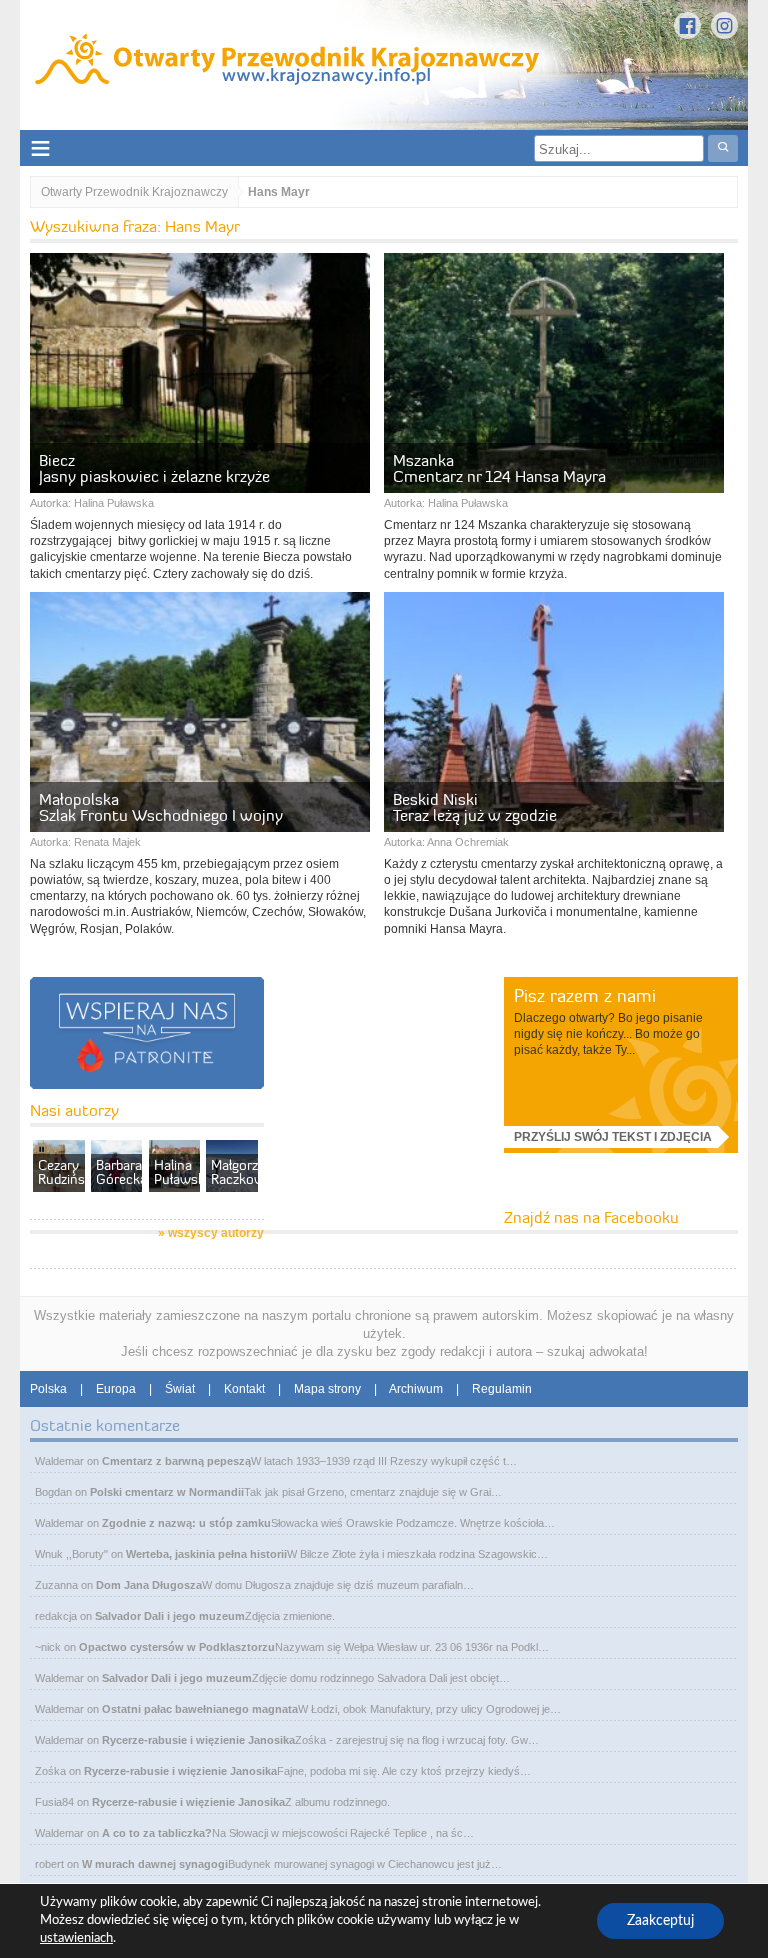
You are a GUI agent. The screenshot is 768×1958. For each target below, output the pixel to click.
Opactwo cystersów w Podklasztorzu (177, 1647)
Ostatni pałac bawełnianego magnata (200, 1709)
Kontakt (244, 1389)
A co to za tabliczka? (157, 1833)
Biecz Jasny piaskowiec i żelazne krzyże (154, 468)
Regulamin (502, 1389)
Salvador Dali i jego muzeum (170, 1616)
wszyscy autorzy (216, 1233)
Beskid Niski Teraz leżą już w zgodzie (475, 807)
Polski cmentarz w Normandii (167, 1492)
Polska (48, 1389)
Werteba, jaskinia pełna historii (206, 1554)
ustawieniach (76, 1938)
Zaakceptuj (660, 1921)
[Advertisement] (421, 1102)
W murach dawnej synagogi (155, 1864)
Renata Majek (107, 842)
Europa (116, 1389)
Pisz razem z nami (585, 995)
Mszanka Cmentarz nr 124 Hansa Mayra (499, 468)
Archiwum (416, 1389)
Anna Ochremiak (468, 842)
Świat (180, 1389)
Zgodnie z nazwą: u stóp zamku (186, 1523)
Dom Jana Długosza (149, 1585)
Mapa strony (327, 1389)
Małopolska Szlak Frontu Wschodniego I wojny (161, 807)
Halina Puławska (114, 503)
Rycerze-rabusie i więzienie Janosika (198, 1740)
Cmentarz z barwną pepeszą (176, 1461)
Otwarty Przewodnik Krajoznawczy (134, 192)
